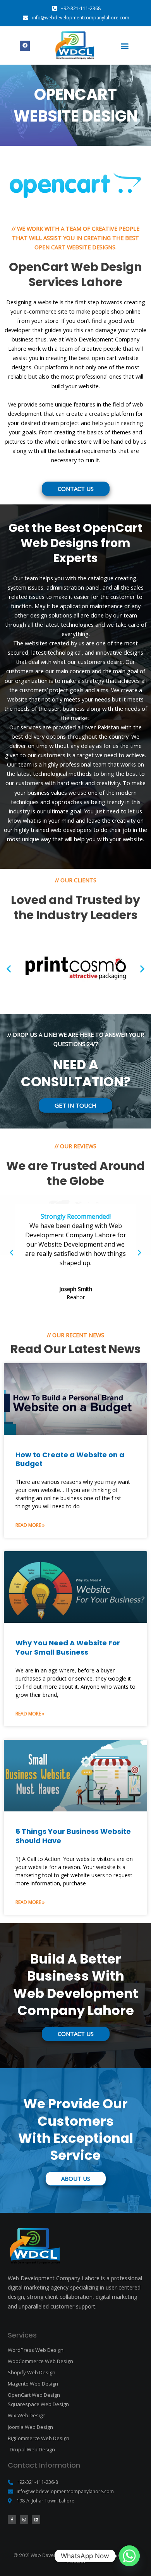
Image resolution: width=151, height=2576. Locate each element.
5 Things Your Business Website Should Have (73, 1836)
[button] (124, 45)
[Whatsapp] (129, 2556)
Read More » (30, 1525)
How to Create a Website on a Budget (70, 1459)
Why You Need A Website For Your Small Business (68, 1647)
